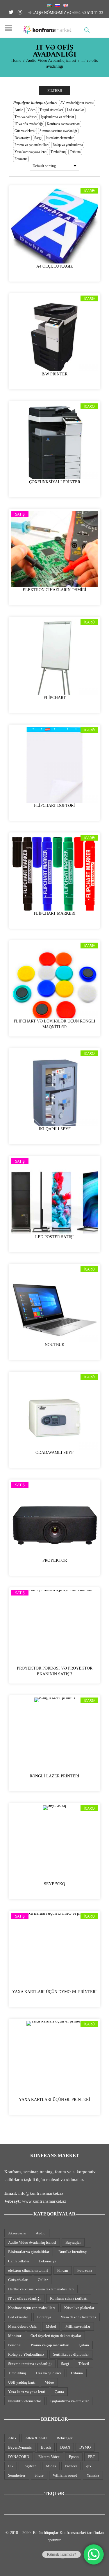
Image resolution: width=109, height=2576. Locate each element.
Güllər (43, 2280)
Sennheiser (17, 2475)
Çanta (59, 2392)
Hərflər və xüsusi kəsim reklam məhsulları (41, 2289)
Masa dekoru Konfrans (78, 2317)
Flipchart (55, 698)
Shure (39, 2475)
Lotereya (44, 2317)
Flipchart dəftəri (54, 805)
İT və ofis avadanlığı (29, 124)
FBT (92, 2457)
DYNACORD (19, 2457)
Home (16, 60)
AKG (12, 2438)
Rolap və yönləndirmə (68, 145)
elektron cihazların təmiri (28, 2270)
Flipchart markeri (55, 913)
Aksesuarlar (17, 2233)
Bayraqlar (73, 2242)
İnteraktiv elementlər (60, 138)
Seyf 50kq (54, 1884)
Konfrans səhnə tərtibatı (63, 124)
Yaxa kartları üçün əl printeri (54, 2100)
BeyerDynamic (20, 2447)
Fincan (63, 2270)
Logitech (30, 2466)
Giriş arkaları (18, 2280)
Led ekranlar (75, 110)
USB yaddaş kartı (22, 2382)
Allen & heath (36, 2438)
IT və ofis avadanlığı (24, 2298)
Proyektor (55, 1560)
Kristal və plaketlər (79, 2308)
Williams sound (65, 2475)
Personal (15, 2345)
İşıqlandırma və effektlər (57, 117)
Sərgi (38, 138)
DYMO (85, 2447)
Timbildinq (58, 152)
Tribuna (75, 152)
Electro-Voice (49, 2457)
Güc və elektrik (25, 131)
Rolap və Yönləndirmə (26, 2354)
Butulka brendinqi (73, 2252)
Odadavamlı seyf (54, 1453)
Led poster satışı (54, 1237)
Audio (19, 110)
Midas (51, 2466)
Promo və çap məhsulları (32, 145)
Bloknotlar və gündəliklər (29, 2252)
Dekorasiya (22, 138)
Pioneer (71, 2466)
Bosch (46, 2447)
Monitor (15, 2336)
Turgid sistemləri (51, 110)
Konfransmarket (73, 2533)
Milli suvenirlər (78, 2326)
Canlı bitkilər (19, 2261)
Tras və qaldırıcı (26, 117)
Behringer (65, 2438)
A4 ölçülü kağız (55, 266)
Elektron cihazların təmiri (54, 590)
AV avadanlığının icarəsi (77, 103)
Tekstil (84, 2364)
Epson (74, 2457)
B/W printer (54, 374)
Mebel (51, 2326)
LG (11, 2466)
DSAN (65, 2447)
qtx (89, 2466)
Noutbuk (55, 1345)
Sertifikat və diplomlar (71, 2354)
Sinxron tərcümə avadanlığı (58, 131)
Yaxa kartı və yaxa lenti (31, 152)
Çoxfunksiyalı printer (55, 482)
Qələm (84, 2345)
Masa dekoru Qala (22, 2326)
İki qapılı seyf (55, 1129)
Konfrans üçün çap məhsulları (32, 2308)
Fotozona (21, 159)
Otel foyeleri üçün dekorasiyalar (56, 2336)
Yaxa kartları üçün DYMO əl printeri (54, 1992)
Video (31, 110)
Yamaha (93, 2475)
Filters (55, 91)
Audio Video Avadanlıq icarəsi (51, 60)
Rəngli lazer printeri (54, 1776)
